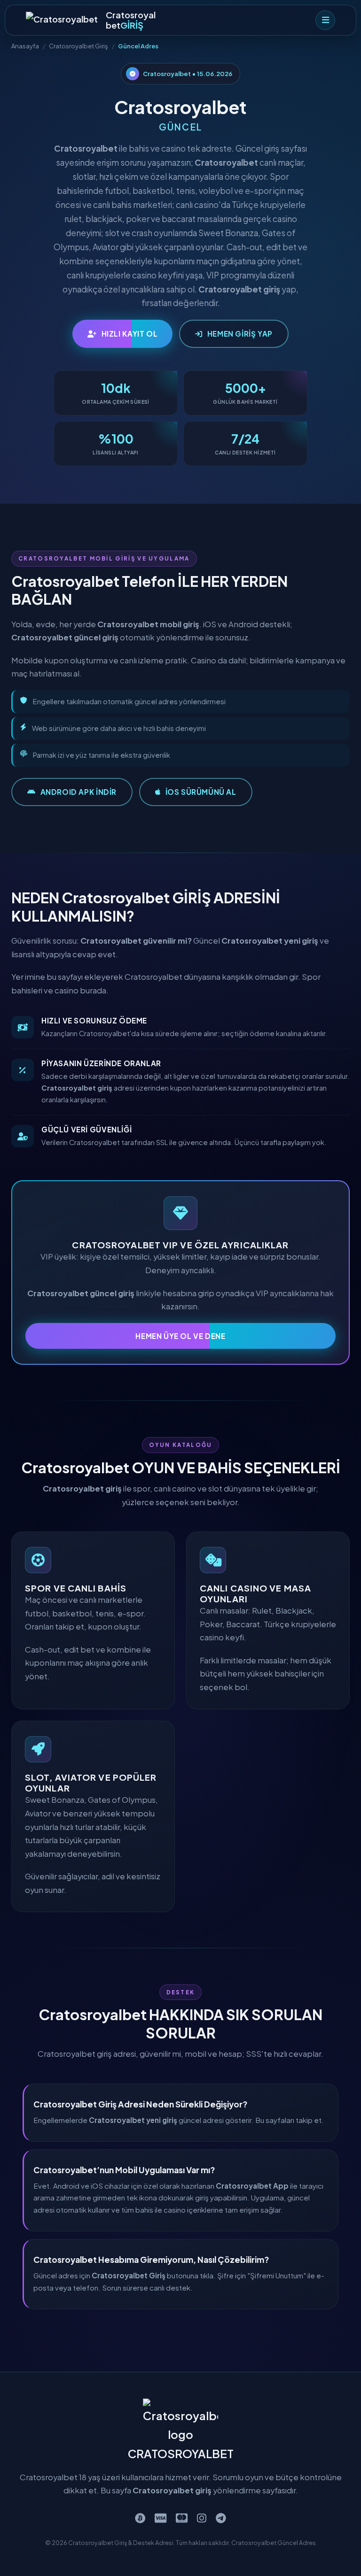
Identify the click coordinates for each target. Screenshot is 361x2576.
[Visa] (161, 2518)
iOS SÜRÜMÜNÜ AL (201, 792)
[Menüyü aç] (325, 20)
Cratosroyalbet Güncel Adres (274, 2543)
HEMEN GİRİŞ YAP (240, 334)
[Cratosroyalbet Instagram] (202, 2518)
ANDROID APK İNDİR (78, 792)
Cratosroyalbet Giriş (78, 46)
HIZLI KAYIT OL (130, 334)
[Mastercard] (182, 2518)
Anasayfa (25, 46)
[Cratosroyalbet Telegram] (221, 2518)
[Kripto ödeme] (140, 2518)
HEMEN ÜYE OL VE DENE (180, 1336)
